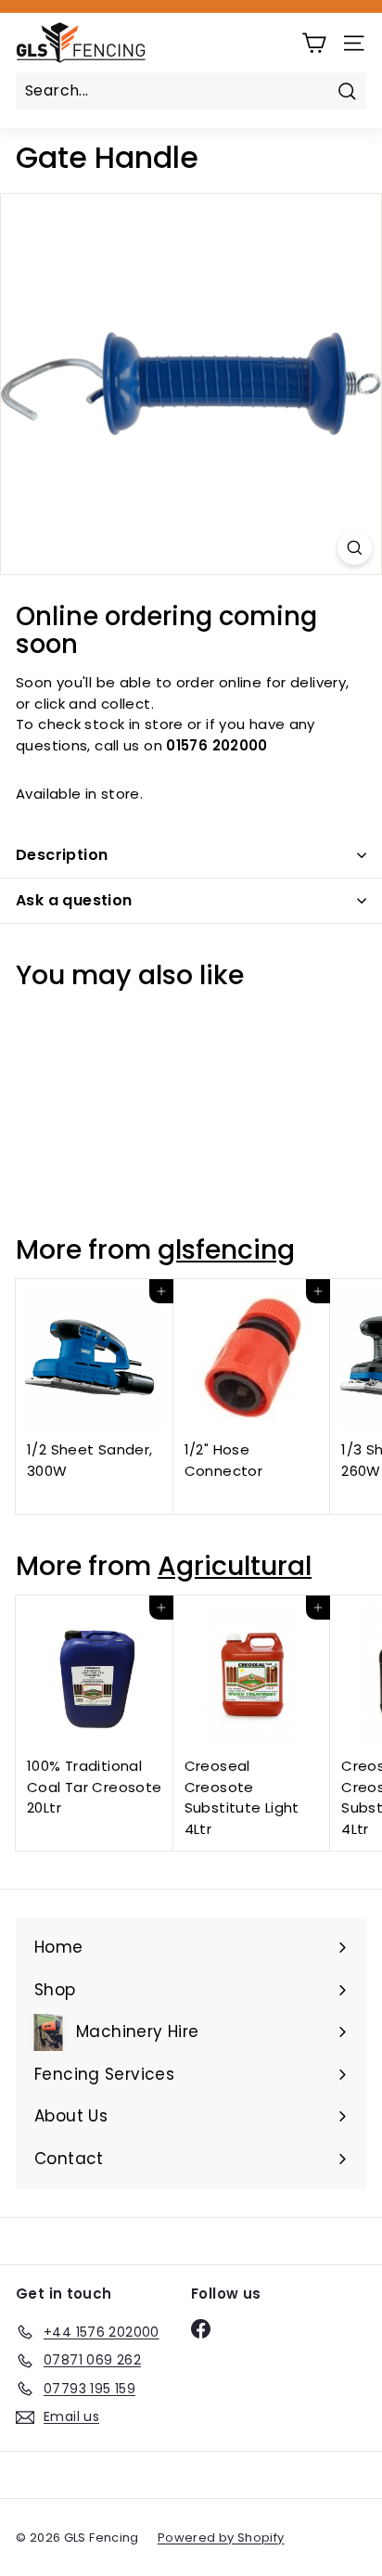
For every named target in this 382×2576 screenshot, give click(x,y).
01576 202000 (217, 745)
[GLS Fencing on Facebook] (201, 2329)
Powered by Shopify (221, 2538)
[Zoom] (355, 548)
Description (62, 855)
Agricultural (235, 1566)
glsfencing (226, 1250)
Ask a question (74, 900)
